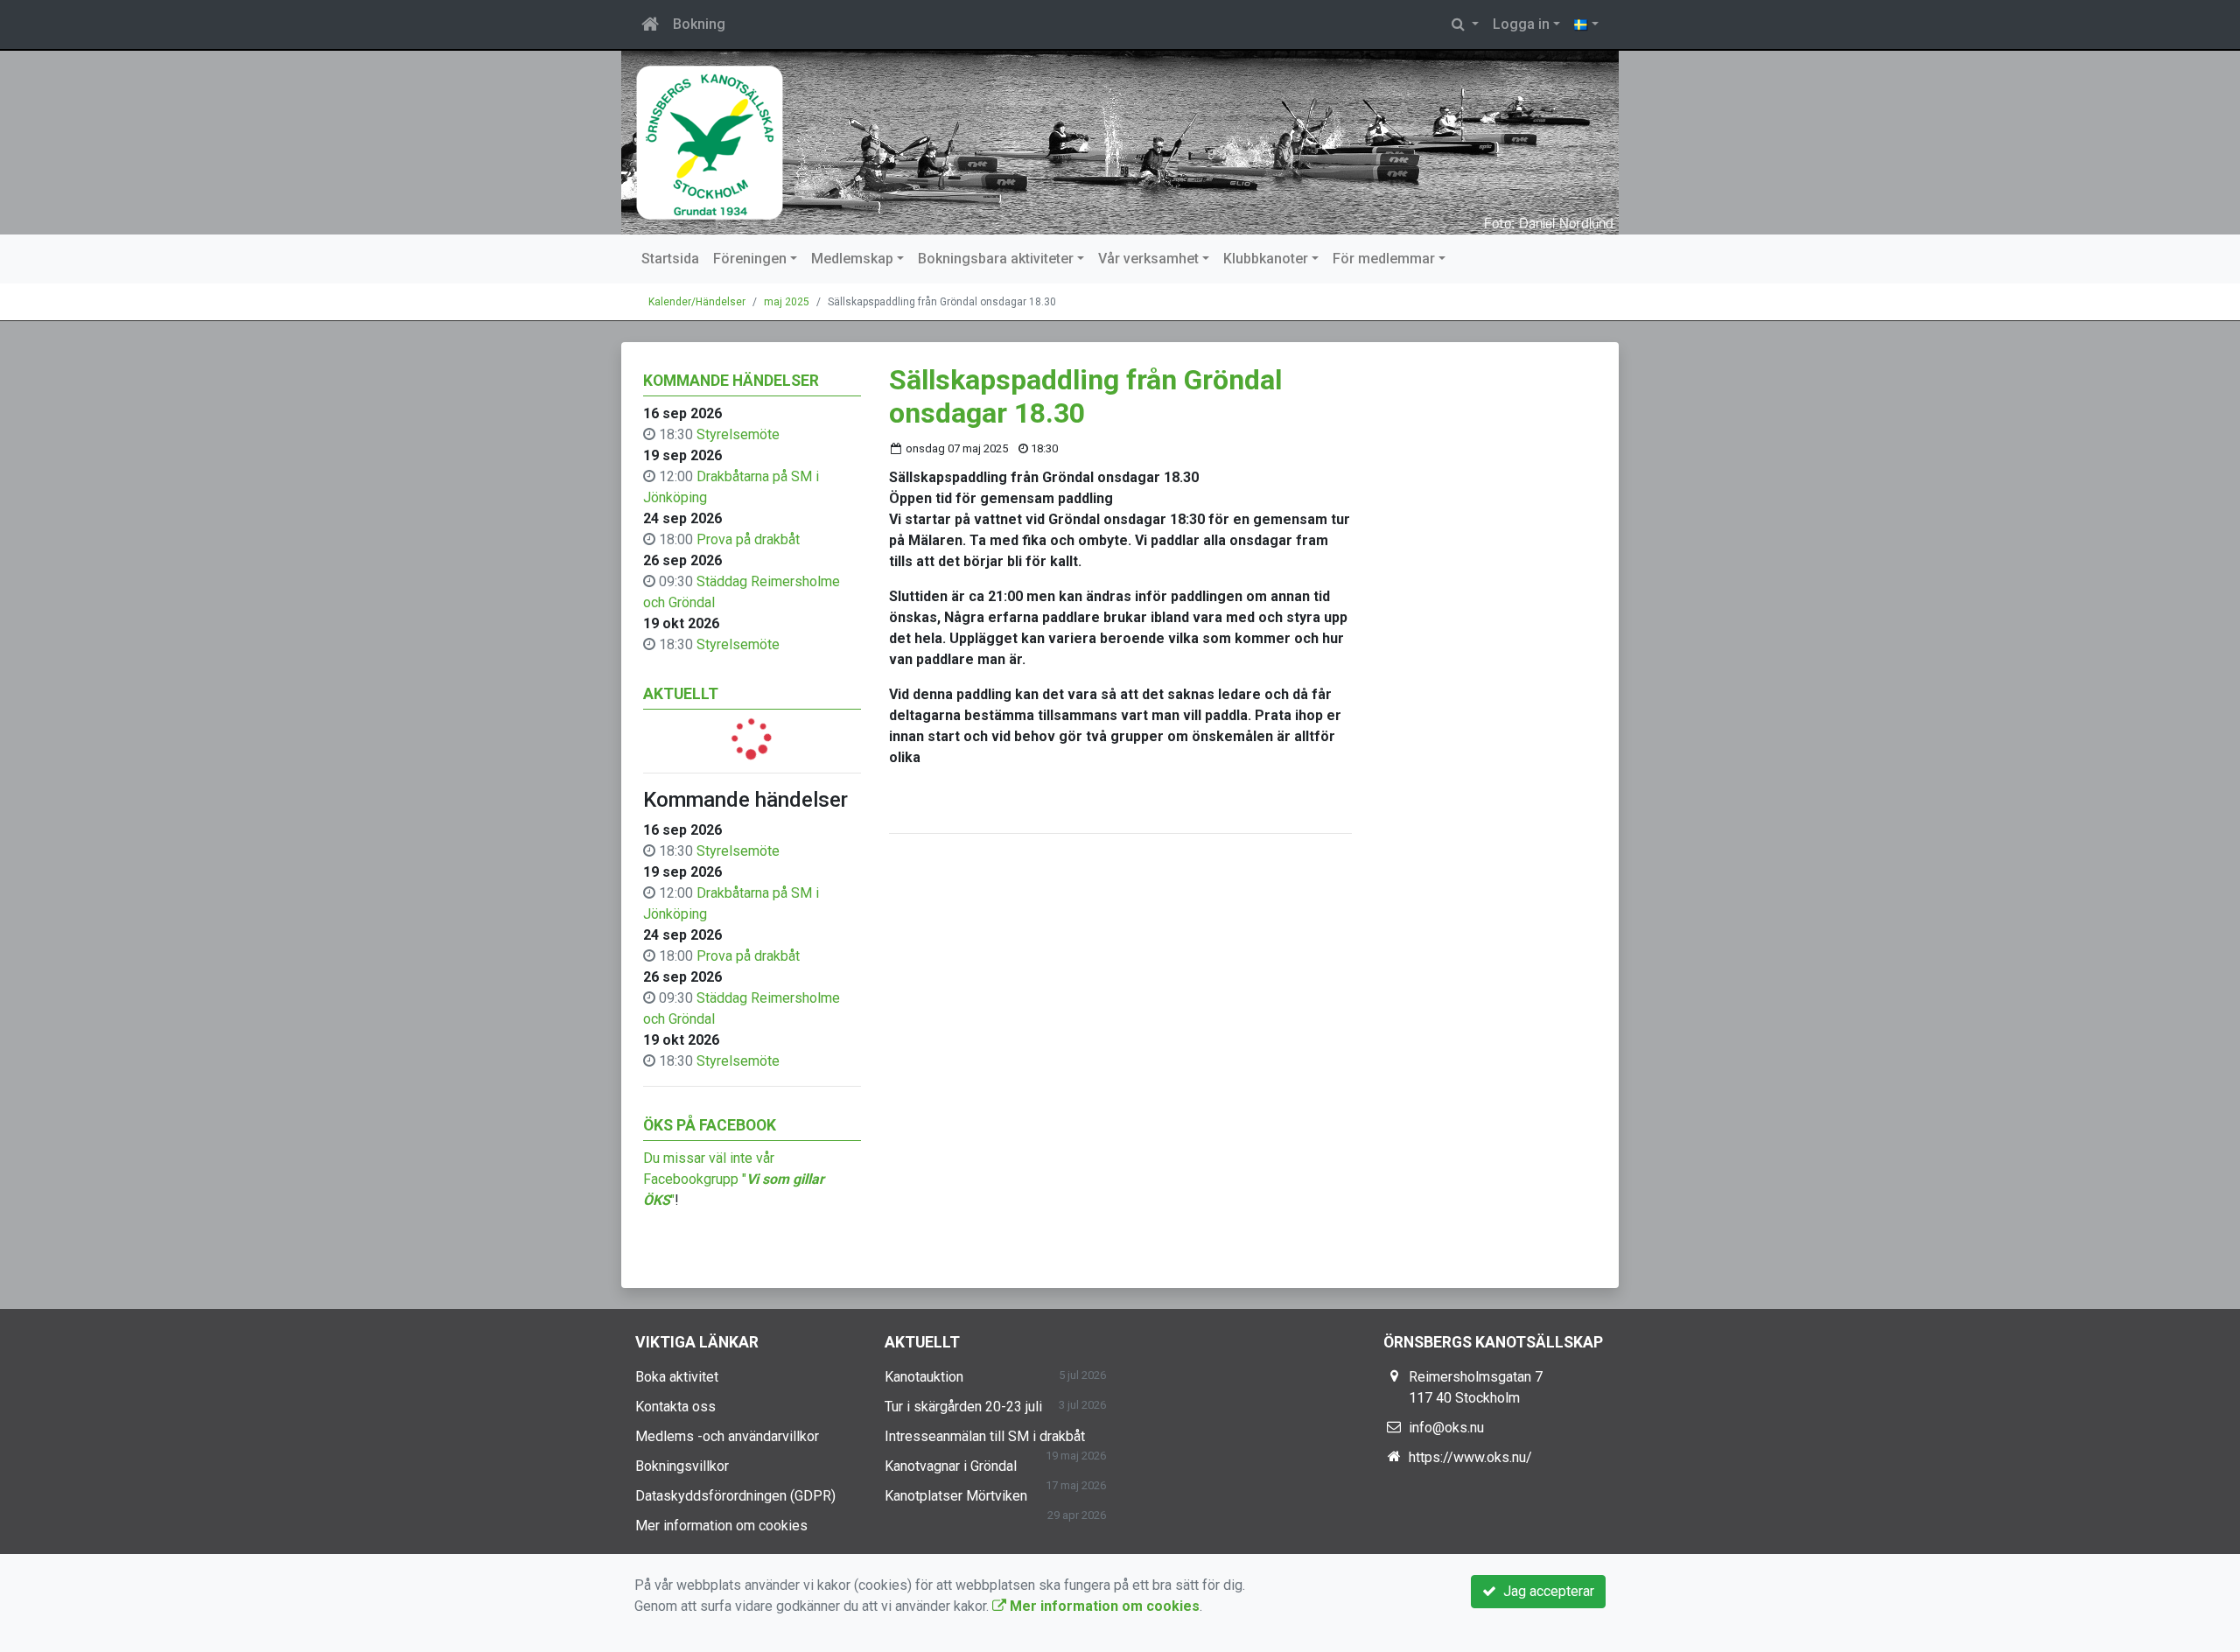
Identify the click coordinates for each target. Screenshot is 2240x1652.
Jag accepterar (1545, 1591)
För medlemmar (1384, 259)
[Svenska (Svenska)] (1586, 24)
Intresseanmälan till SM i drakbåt (985, 1436)
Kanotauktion (924, 1377)
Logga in (1521, 24)
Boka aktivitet (677, 1377)
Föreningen (750, 259)
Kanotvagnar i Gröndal (951, 1466)
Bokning (699, 24)
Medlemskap (852, 259)
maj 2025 (787, 302)
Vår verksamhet (1148, 259)
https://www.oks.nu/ (1470, 1457)
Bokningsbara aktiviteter (996, 259)
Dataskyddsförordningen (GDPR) (735, 1496)
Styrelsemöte (738, 434)
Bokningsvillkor (682, 1466)
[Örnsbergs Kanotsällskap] (1120, 143)
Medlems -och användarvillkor (727, 1436)
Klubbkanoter (1266, 259)
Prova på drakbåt (748, 539)
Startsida (670, 259)
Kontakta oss (675, 1407)
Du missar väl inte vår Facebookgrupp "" (734, 1179)
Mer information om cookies (721, 1526)
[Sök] (1465, 24)
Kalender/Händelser (697, 302)
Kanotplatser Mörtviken (956, 1496)
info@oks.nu (1446, 1428)
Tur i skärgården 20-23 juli (963, 1407)
